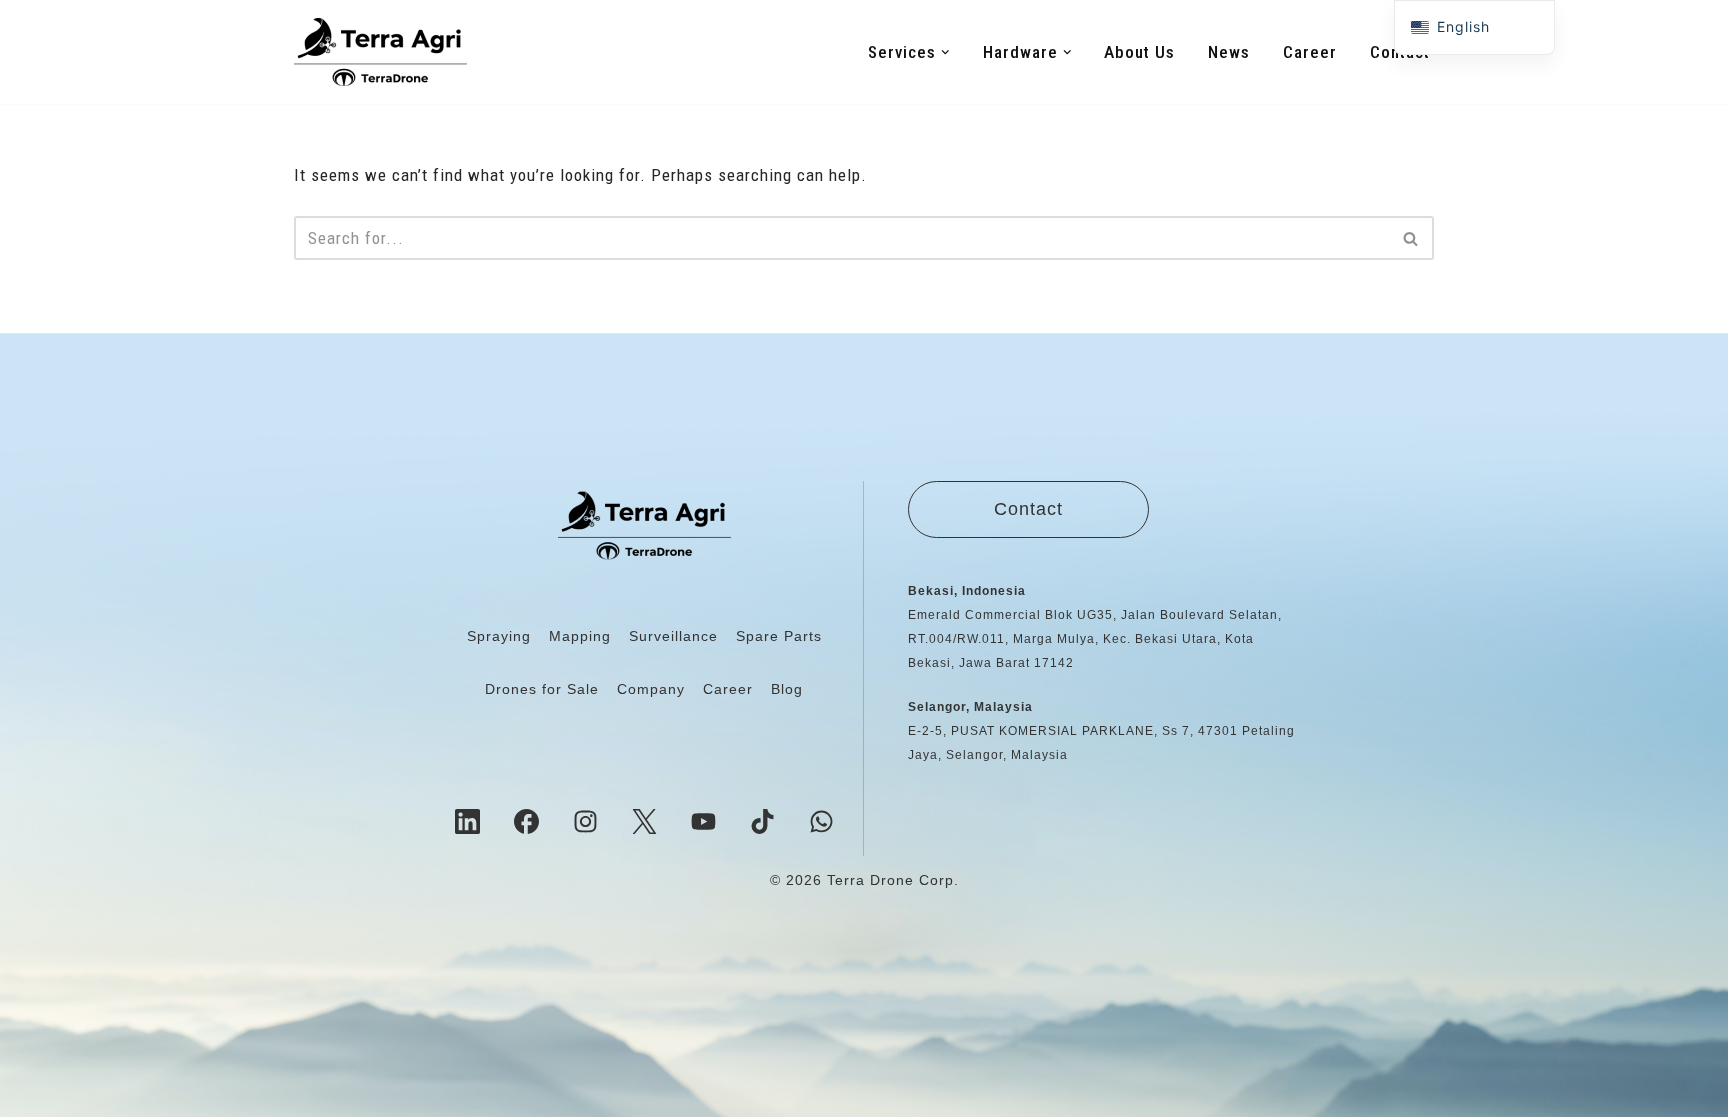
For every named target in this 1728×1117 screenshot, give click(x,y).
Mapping (580, 636)
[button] (945, 52)
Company (651, 689)
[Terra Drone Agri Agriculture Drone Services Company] (380, 52)
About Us (1139, 52)
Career (1310, 52)
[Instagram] (586, 821)
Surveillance (673, 636)
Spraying (499, 636)
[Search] (1411, 238)
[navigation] (1474, 27)
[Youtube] (704, 821)
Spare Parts (779, 636)
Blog (787, 689)
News (1229, 52)
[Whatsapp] (822, 821)
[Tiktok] (763, 821)
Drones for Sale (542, 689)
